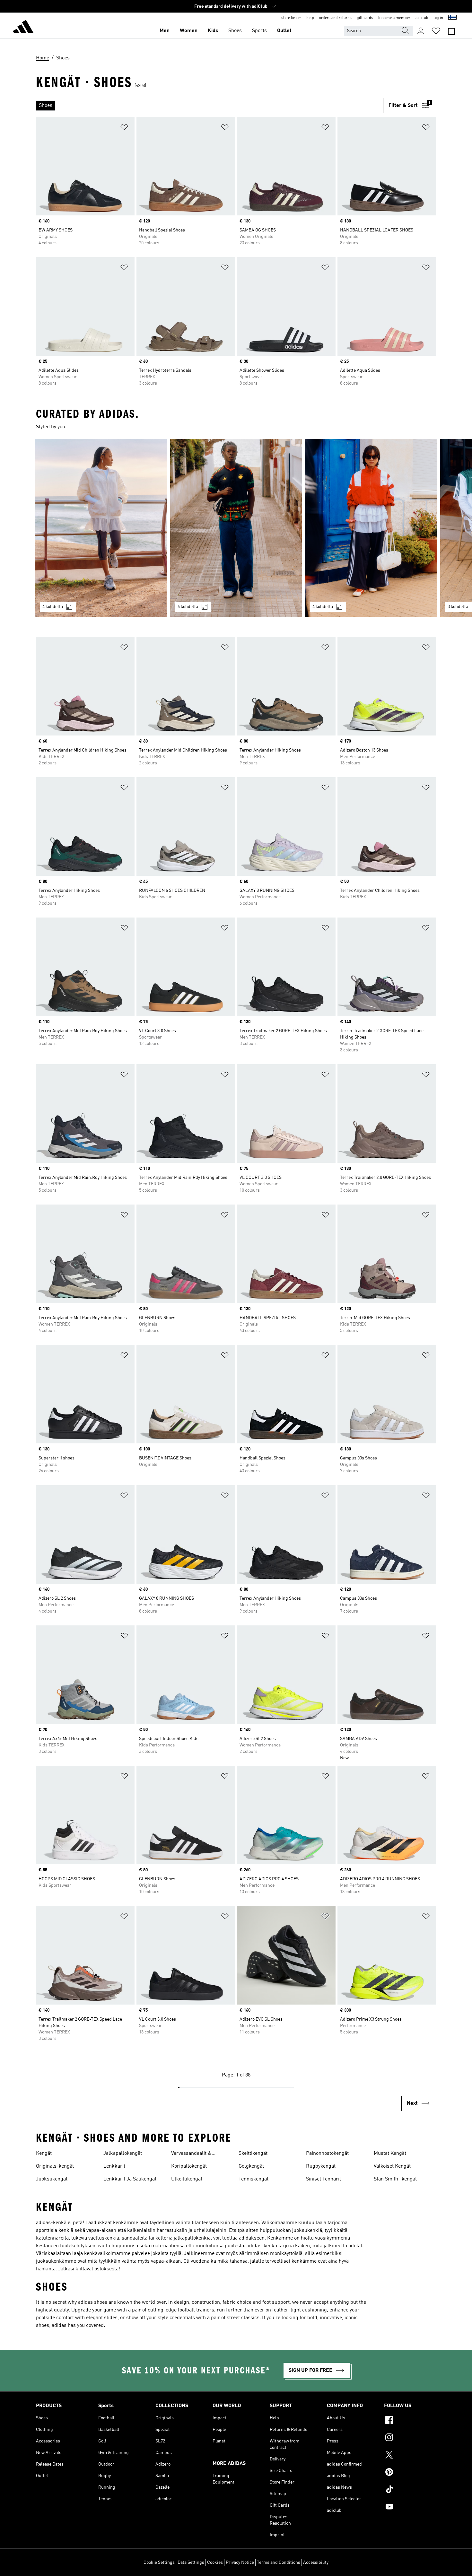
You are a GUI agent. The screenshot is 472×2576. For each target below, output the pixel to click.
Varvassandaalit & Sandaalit (191, 2154)
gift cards (365, 18)
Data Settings (191, 2563)
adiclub (422, 18)
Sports (259, 31)
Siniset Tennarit (323, 2179)
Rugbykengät (321, 2166)
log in (438, 18)
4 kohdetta (53, 607)
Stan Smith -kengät (395, 2179)
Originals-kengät (55, 2166)
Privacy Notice (240, 2563)
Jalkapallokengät (123, 2154)
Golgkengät (251, 2166)
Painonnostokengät (327, 2154)
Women (189, 31)
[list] (210, 106)
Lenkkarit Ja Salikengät (130, 2179)
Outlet (284, 31)
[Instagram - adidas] (410, 2438)
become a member (394, 18)
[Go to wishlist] (436, 31)
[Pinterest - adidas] (410, 2473)
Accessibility (316, 2563)
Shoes (235, 31)
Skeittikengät (253, 2154)
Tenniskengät (253, 2179)
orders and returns (335, 18)
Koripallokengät (189, 2166)
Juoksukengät (52, 2179)
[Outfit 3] (371, 528)
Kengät (44, 2154)
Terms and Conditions (279, 2563)
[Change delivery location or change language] (452, 18)
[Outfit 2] (236, 528)
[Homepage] (23, 28)
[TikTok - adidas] (410, 2490)
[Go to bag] (451, 31)
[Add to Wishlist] (124, 128)
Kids (213, 31)
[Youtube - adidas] (410, 2508)
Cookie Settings (159, 2563)
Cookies (215, 2563)
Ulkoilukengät (187, 2179)
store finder (291, 18)
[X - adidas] (410, 2456)
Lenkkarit (114, 2166)
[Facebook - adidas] (410, 2421)
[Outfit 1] (101, 528)
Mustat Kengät (390, 2154)
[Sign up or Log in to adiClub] (421, 31)
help (310, 18)
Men (165, 31)
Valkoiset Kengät (392, 2166)
